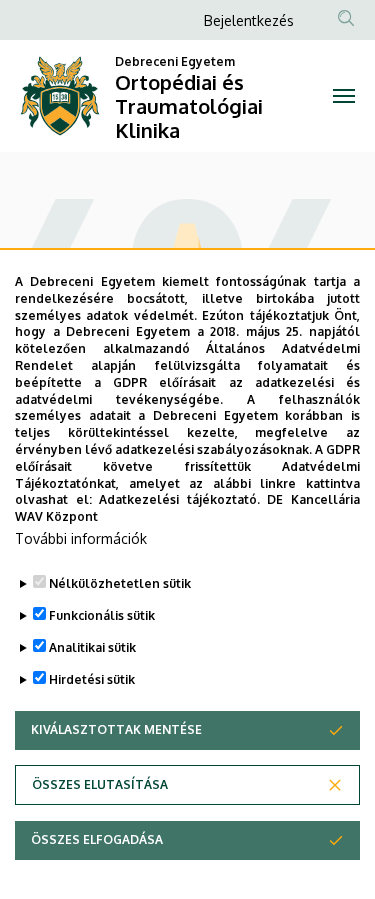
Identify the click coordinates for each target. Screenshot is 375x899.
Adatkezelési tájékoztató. (179, 499)
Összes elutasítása (100, 784)
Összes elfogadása (97, 839)
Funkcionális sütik (102, 615)
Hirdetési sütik (92, 679)
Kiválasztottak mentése (116, 729)
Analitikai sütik (92, 647)
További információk (81, 538)
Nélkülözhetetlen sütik (120, 583)
